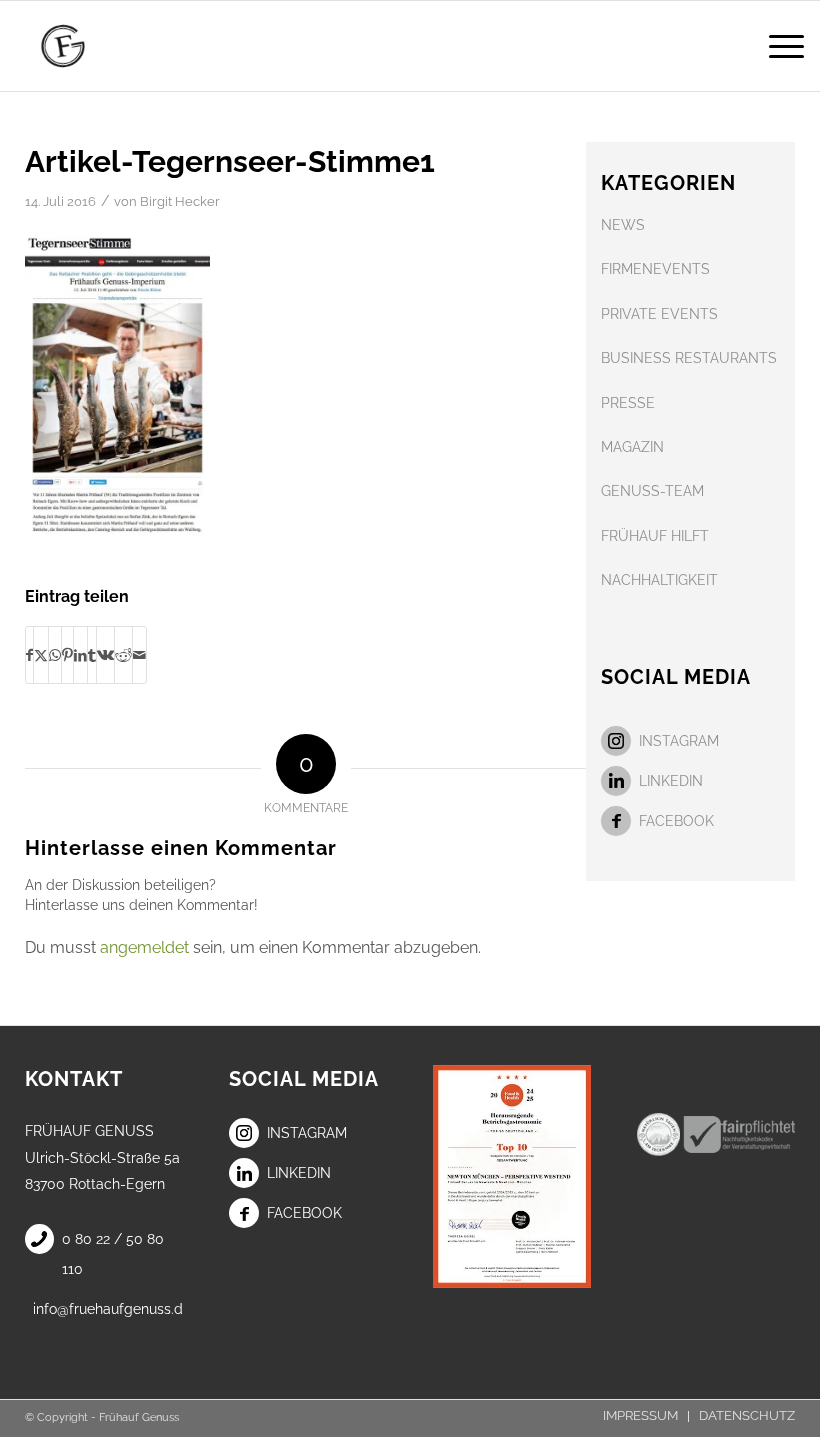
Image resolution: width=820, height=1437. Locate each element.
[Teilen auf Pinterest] (67, 655)
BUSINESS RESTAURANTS (689, 358)
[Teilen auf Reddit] (123, 655)
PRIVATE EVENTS (659, 314)
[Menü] (776, 46)
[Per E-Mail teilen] (139, 655)
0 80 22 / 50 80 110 (113, 1254)
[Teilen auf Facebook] (29, 655)
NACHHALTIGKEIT (659, 580)
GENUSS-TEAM (652, 491)
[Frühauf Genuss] (91, 46)
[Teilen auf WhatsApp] (55, 655)
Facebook (676, 821)
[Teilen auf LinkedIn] (80, 655)
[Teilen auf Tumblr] (92, 655)
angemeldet (144, 947)
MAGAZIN (632, 447)
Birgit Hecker (180, 201)
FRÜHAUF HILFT (655, 536)
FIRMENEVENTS (655, 269)
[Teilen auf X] (41, 655)
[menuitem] (776, 46)
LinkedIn (671, 781)
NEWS (623, 225)
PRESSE (628, 403)
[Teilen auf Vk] (105, 655)
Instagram (679, 741)
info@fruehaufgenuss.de (108, 1309)
